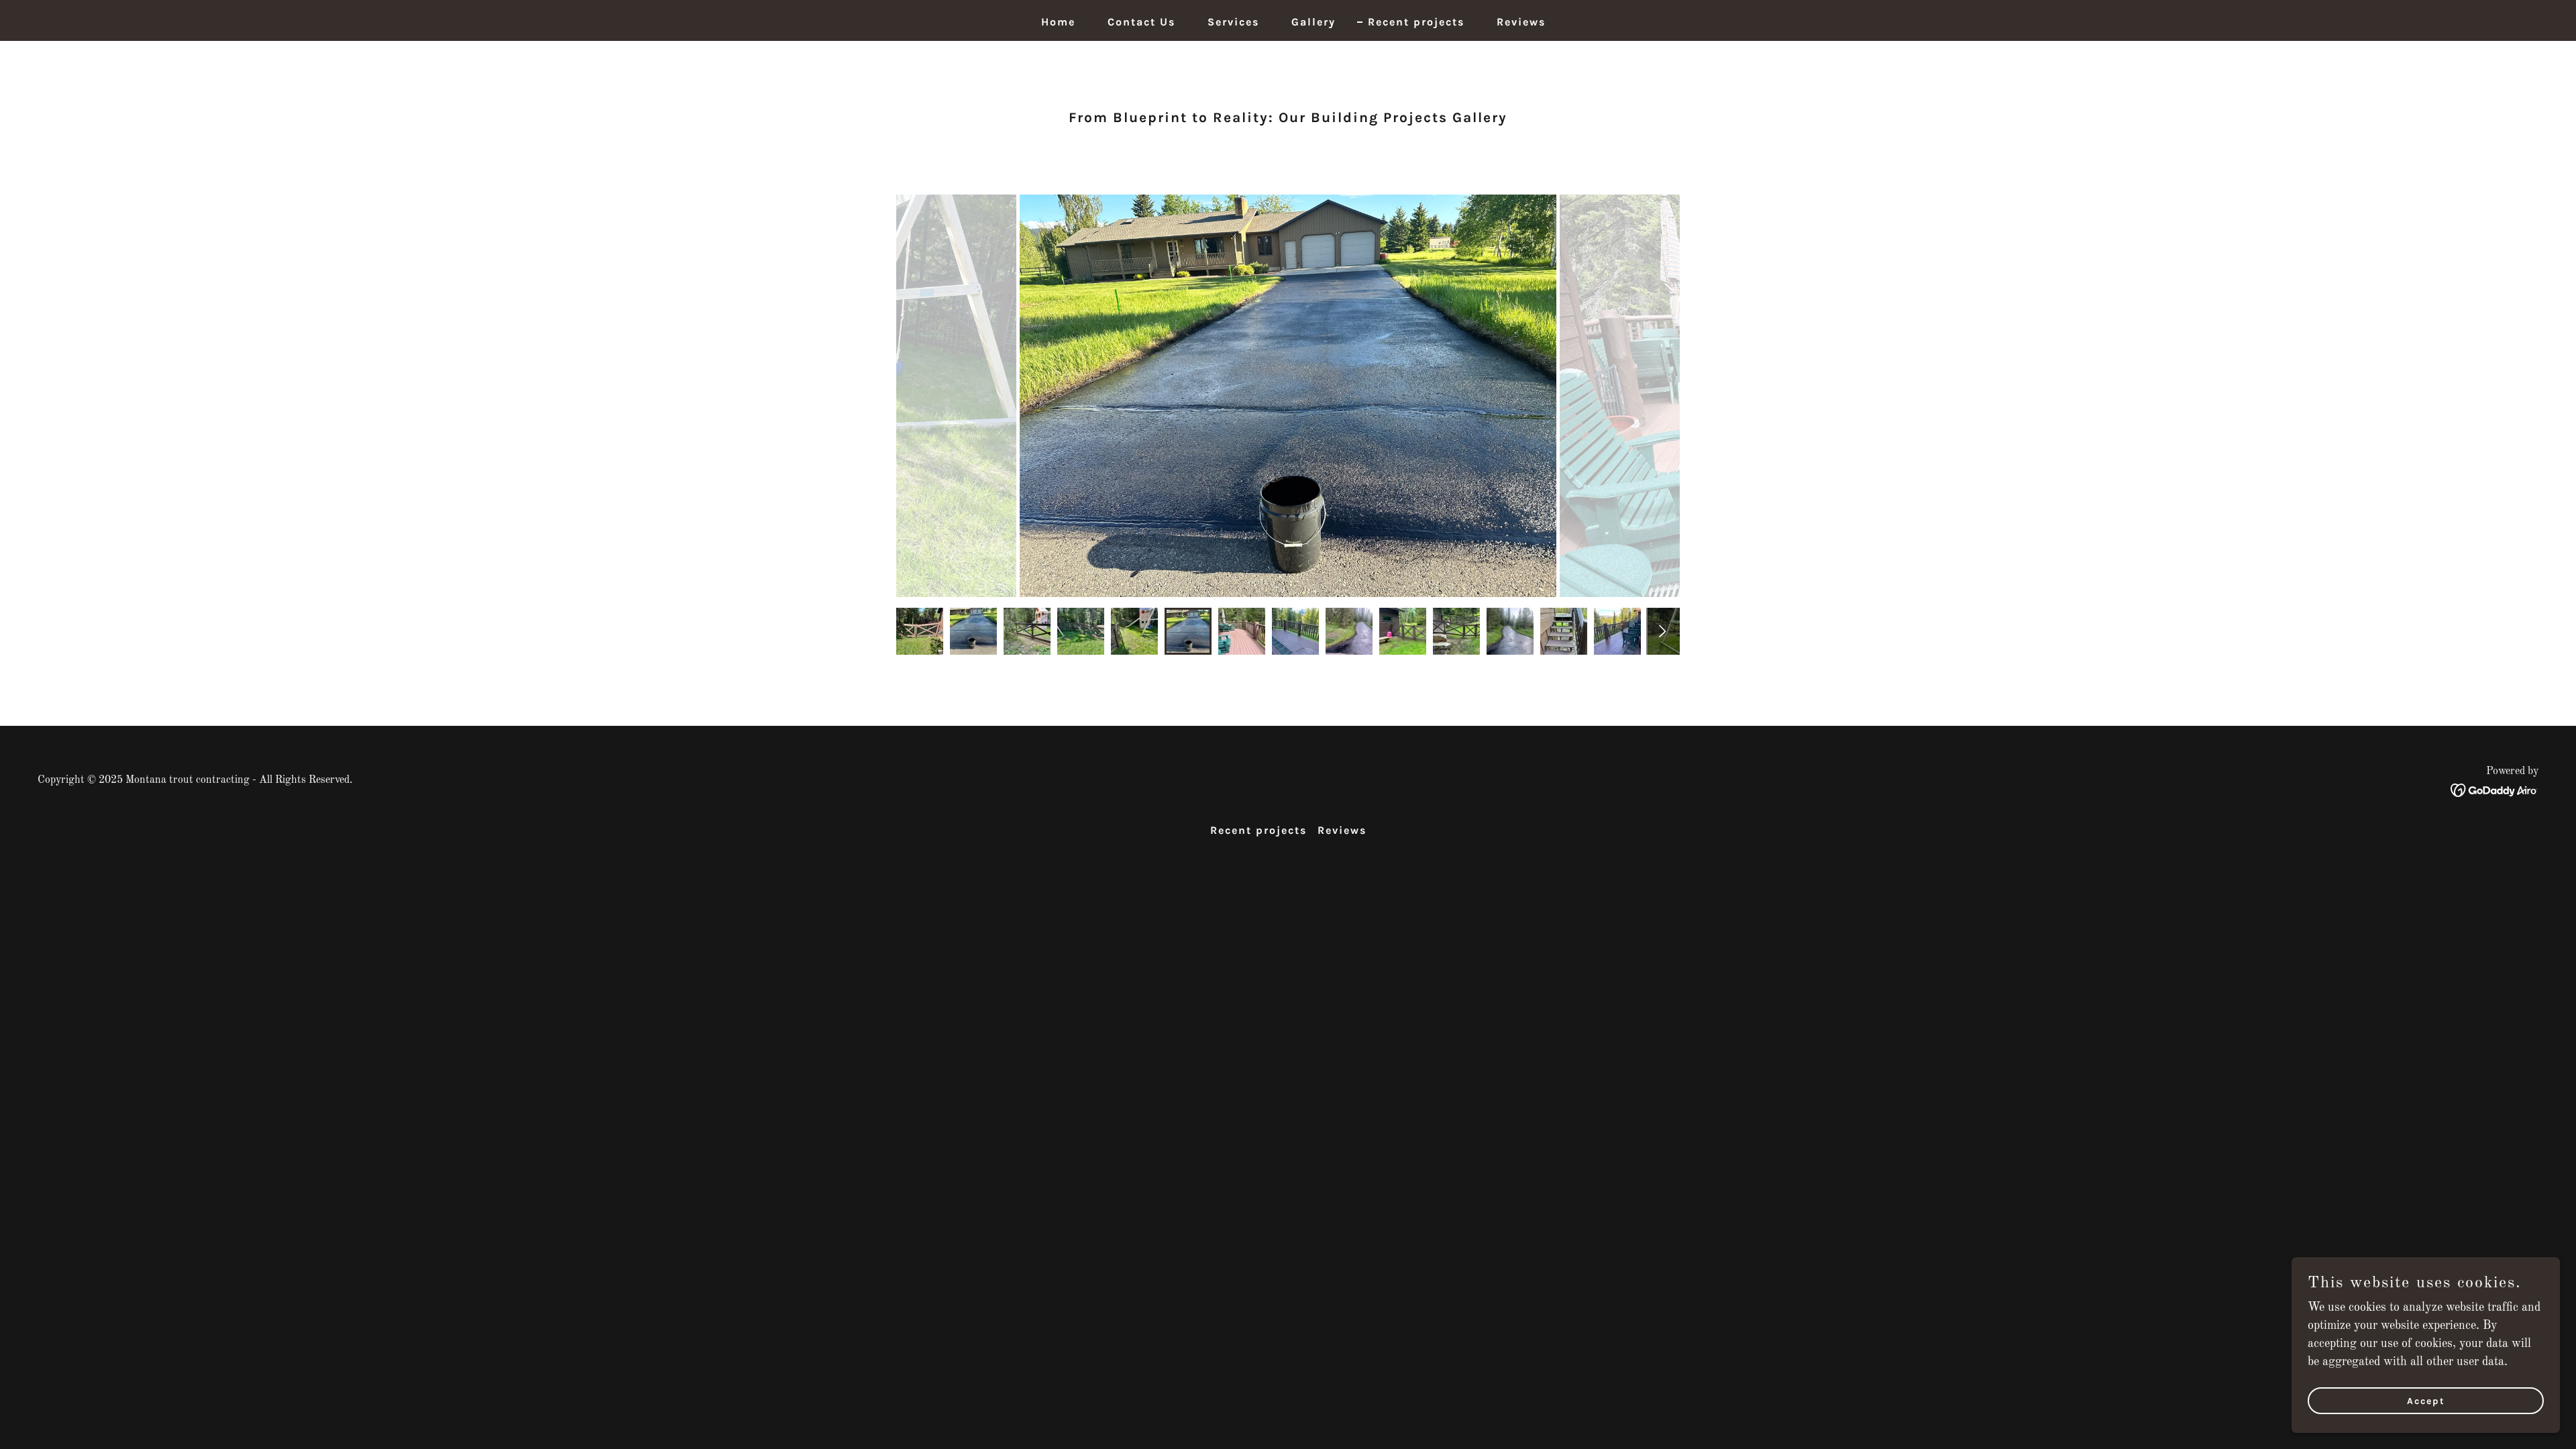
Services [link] (1233, 22)
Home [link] (1058, 22)
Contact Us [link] (1141, 22)
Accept (2426, 1401)
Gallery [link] (1313, 22)
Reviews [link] (1521, 22)
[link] (2494, 790)
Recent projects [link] (1416, 22)
